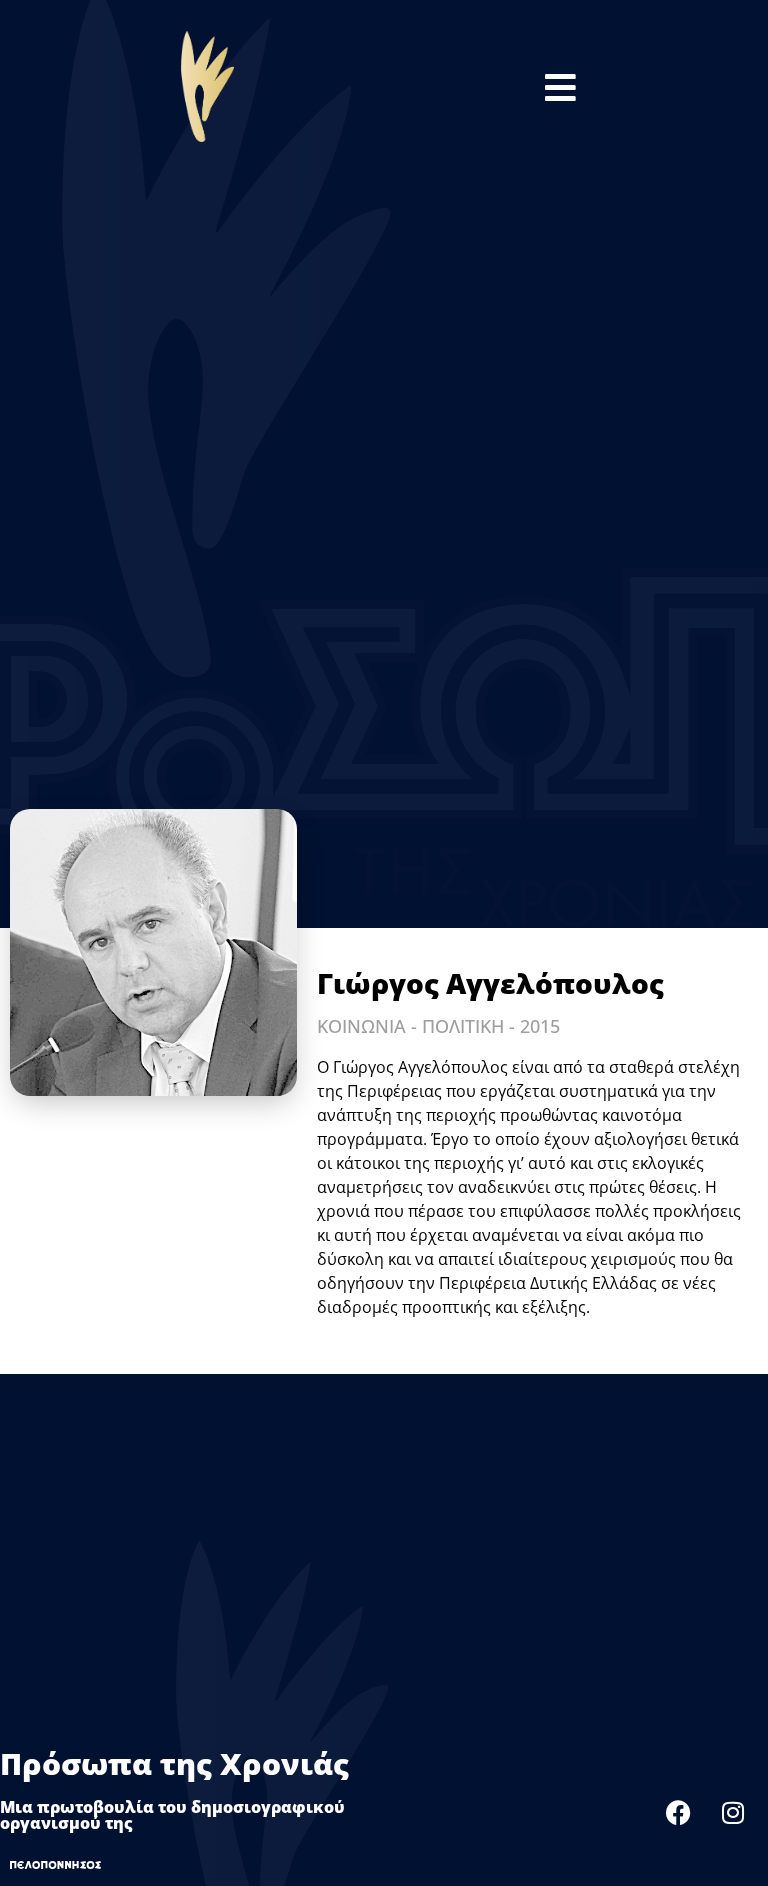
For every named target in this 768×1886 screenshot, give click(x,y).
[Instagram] (733, 1812)
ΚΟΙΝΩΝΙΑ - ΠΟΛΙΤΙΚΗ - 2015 (438, 1026)
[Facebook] (678, 1812)
